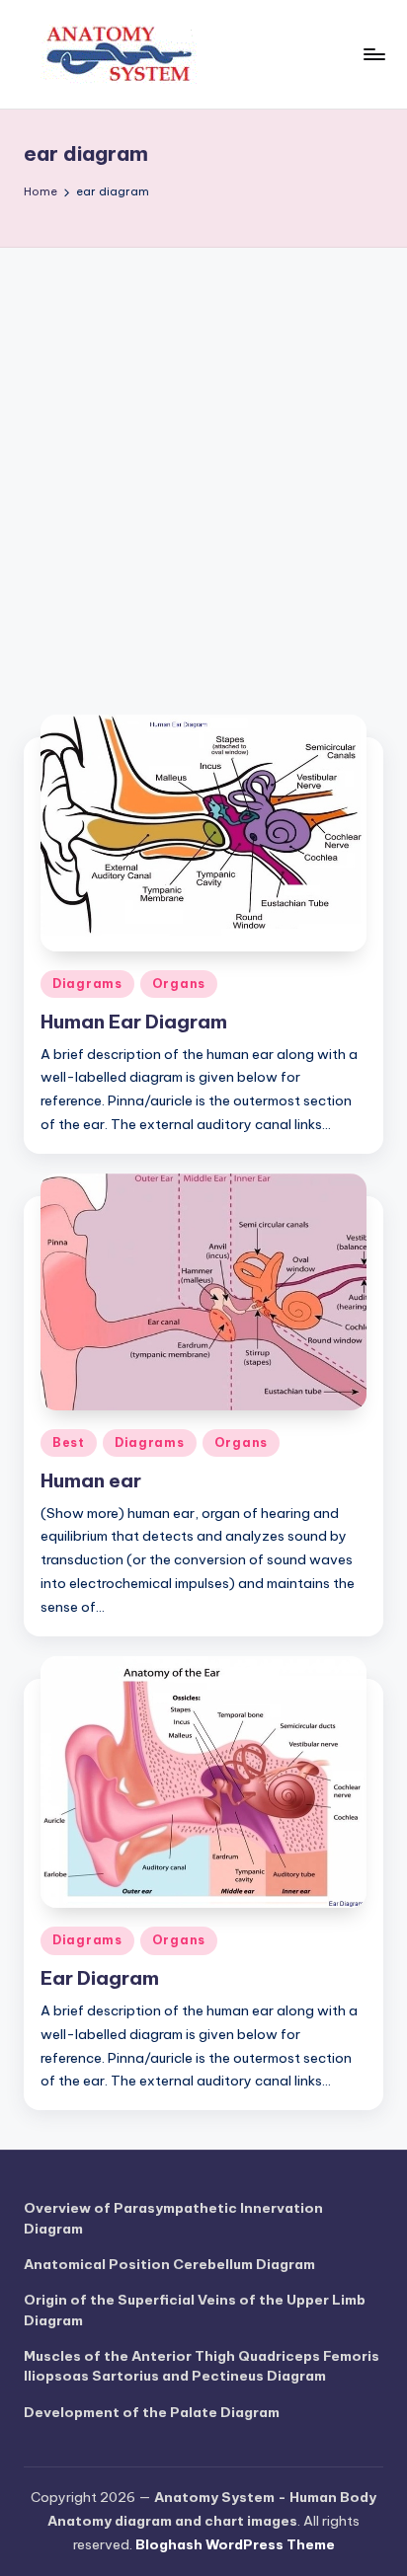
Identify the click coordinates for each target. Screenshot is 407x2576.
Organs (179, 984)
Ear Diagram (100, 1978)
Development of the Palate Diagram (152, 2412)
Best (69, 1442)
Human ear (91, 1480)
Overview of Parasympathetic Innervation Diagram (173, 2218)
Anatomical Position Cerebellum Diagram (169, 2264)
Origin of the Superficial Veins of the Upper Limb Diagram (195, 2310)
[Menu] (373, 54)
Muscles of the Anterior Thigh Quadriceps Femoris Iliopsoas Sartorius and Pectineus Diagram (202, 2366)
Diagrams (87, 984)
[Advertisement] (203, 461)
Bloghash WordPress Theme (235, 2544)
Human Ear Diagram (134, 1022)
